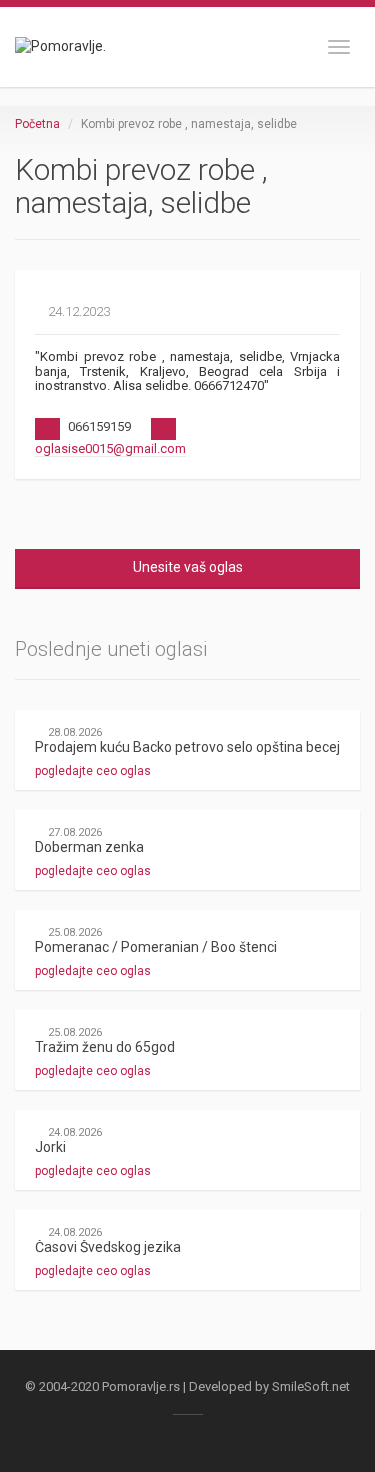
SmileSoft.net (311, 1386)
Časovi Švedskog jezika (108, 1247)
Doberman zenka (89, 847)
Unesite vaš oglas (188, 567)
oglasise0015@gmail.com (110, 448)
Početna (37, 124)
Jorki (50, 1147)
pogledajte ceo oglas (94, 771)
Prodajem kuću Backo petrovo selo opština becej (187, 747)
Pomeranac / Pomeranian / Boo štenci (156, 947)
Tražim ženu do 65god (105, 1047)
